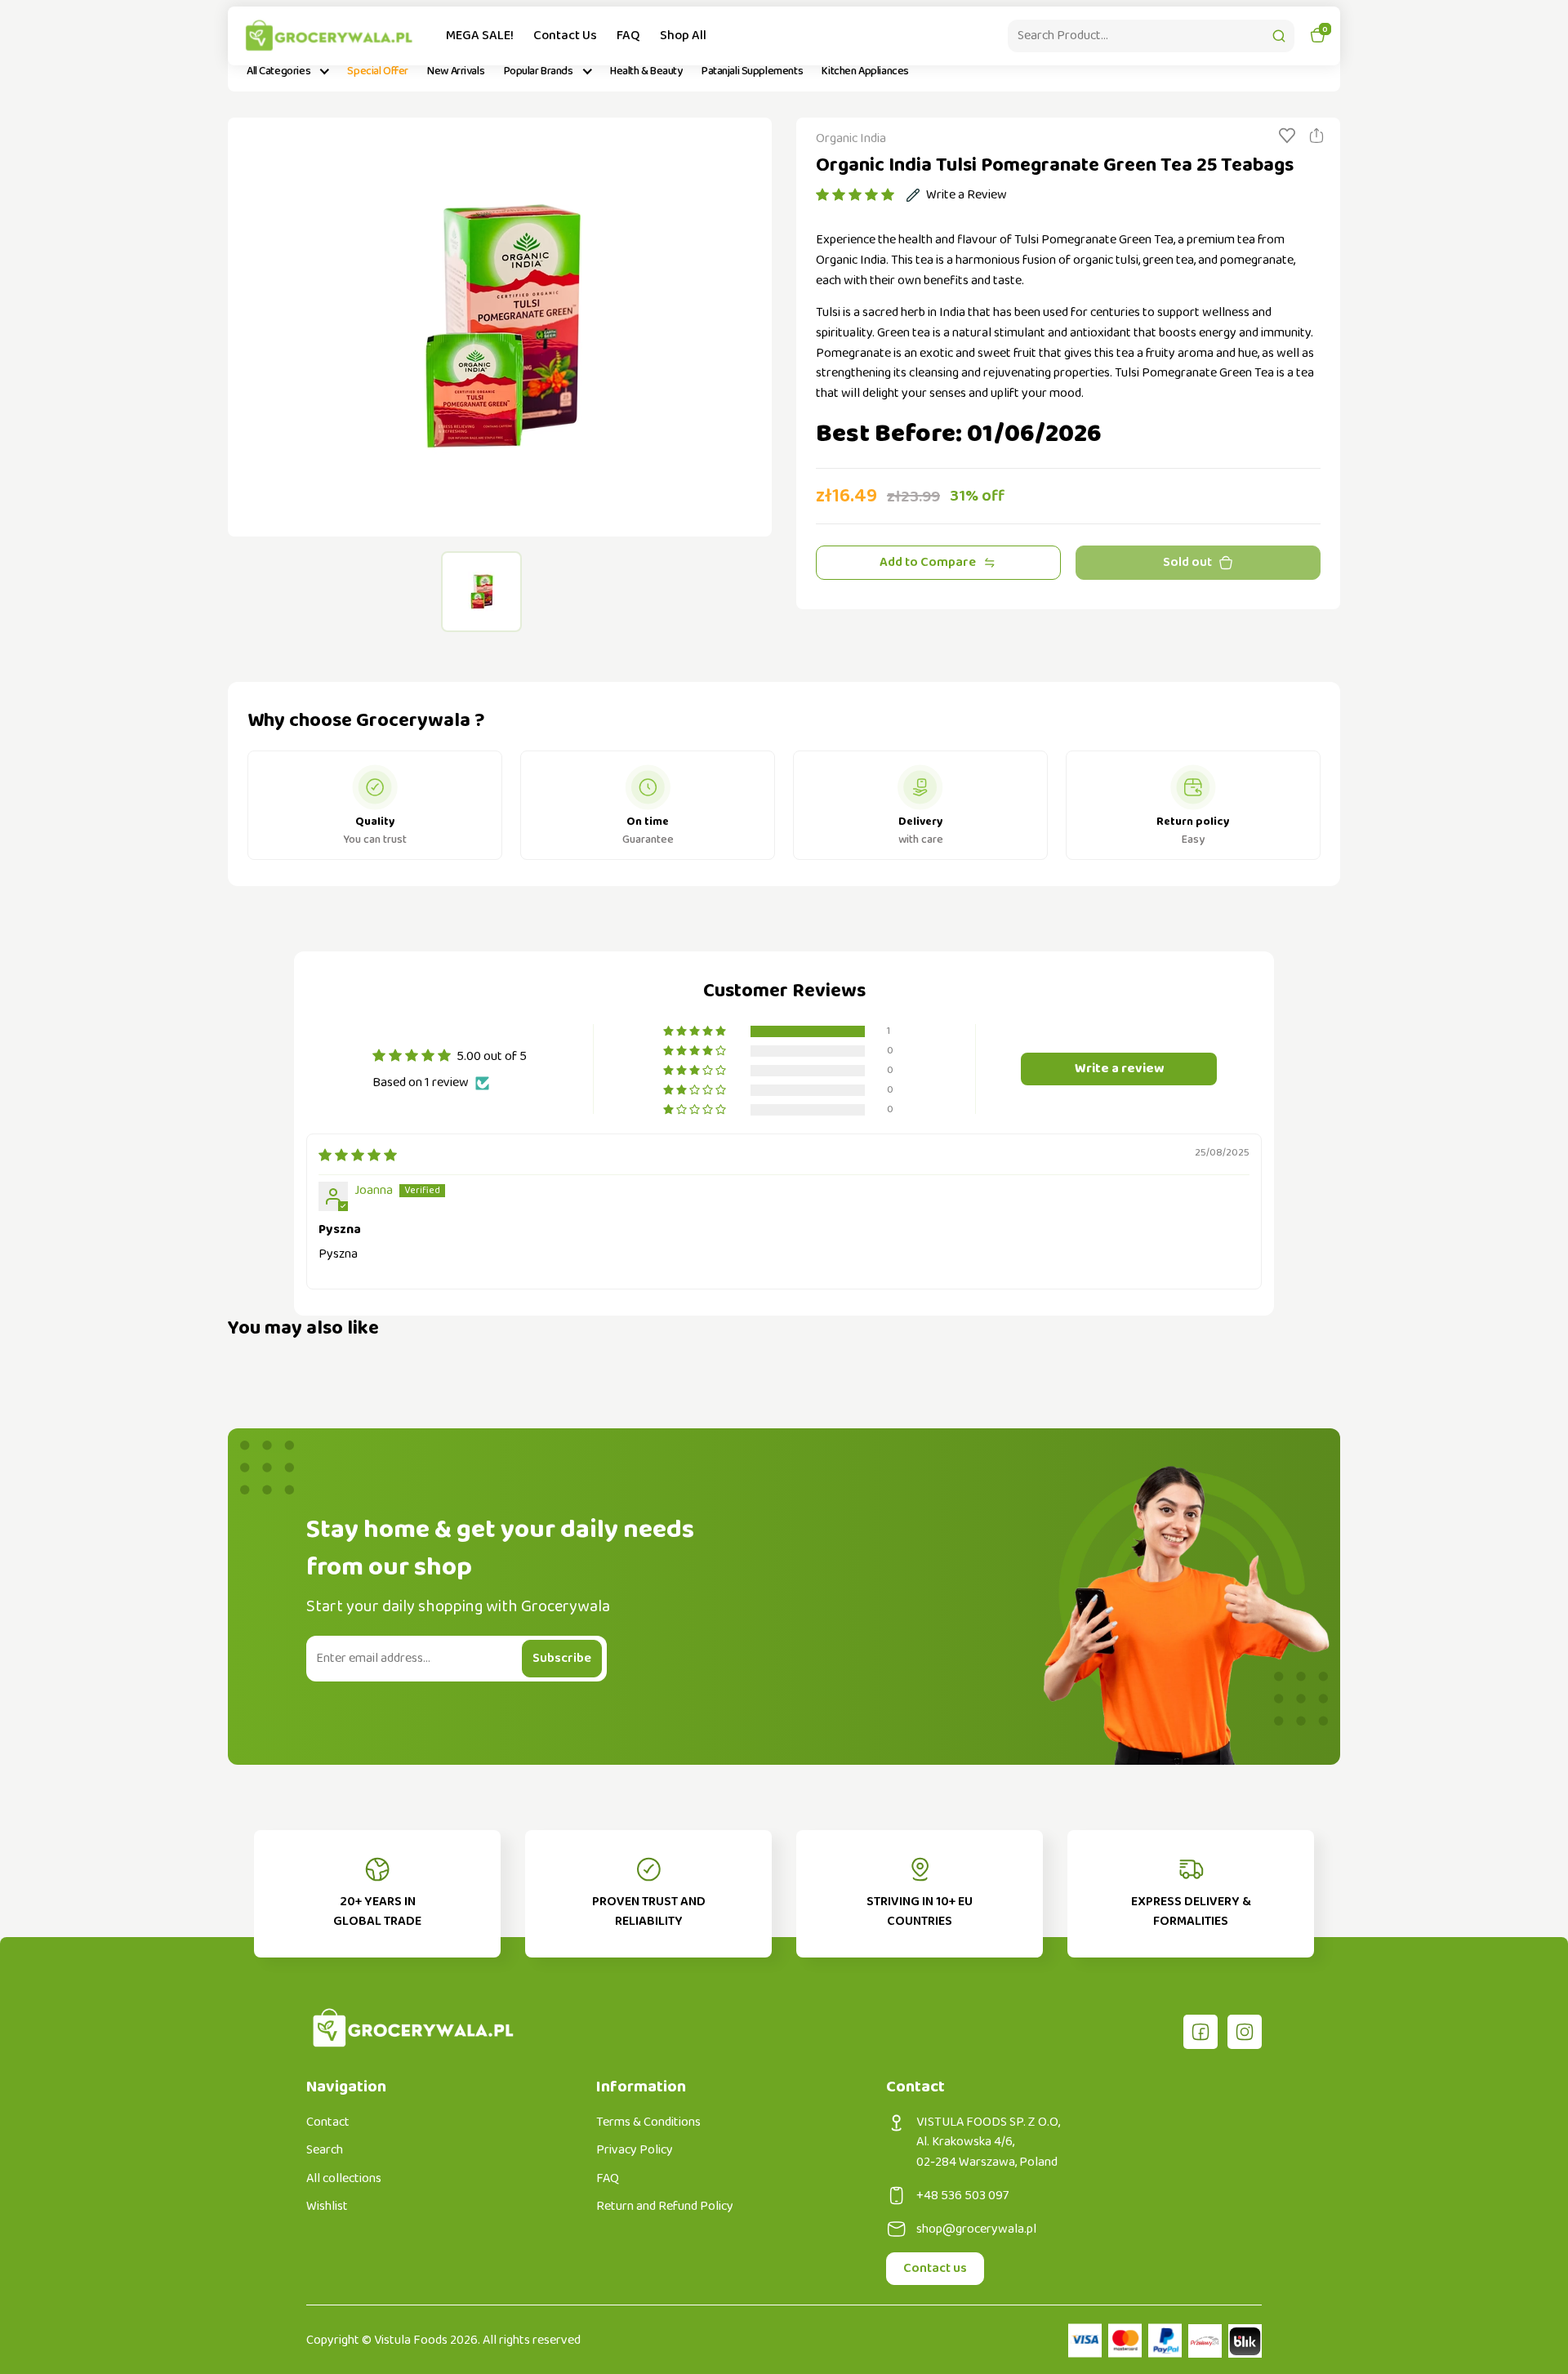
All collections (344, 2179)
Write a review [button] (1119, 1069)
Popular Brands (539, 71)
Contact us (935, 2268)
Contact (328, 2122)
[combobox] (1151, 36)
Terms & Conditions (648, 2122)
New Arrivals (456, 71)
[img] (358, 1156)
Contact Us (565, 36)
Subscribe (562, 1658)
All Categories (278, 71)
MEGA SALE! (480, 36)
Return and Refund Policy (665, 2207)
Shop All (683, 36)
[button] (855, 195)
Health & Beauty (646, 71)
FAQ (628, 36)
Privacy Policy (635, 2150)
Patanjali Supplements (752, 71)
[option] (500, 327)
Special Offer (378, 71)
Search (325, 2150)
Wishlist (327, 2207)
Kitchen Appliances (865, 71)
